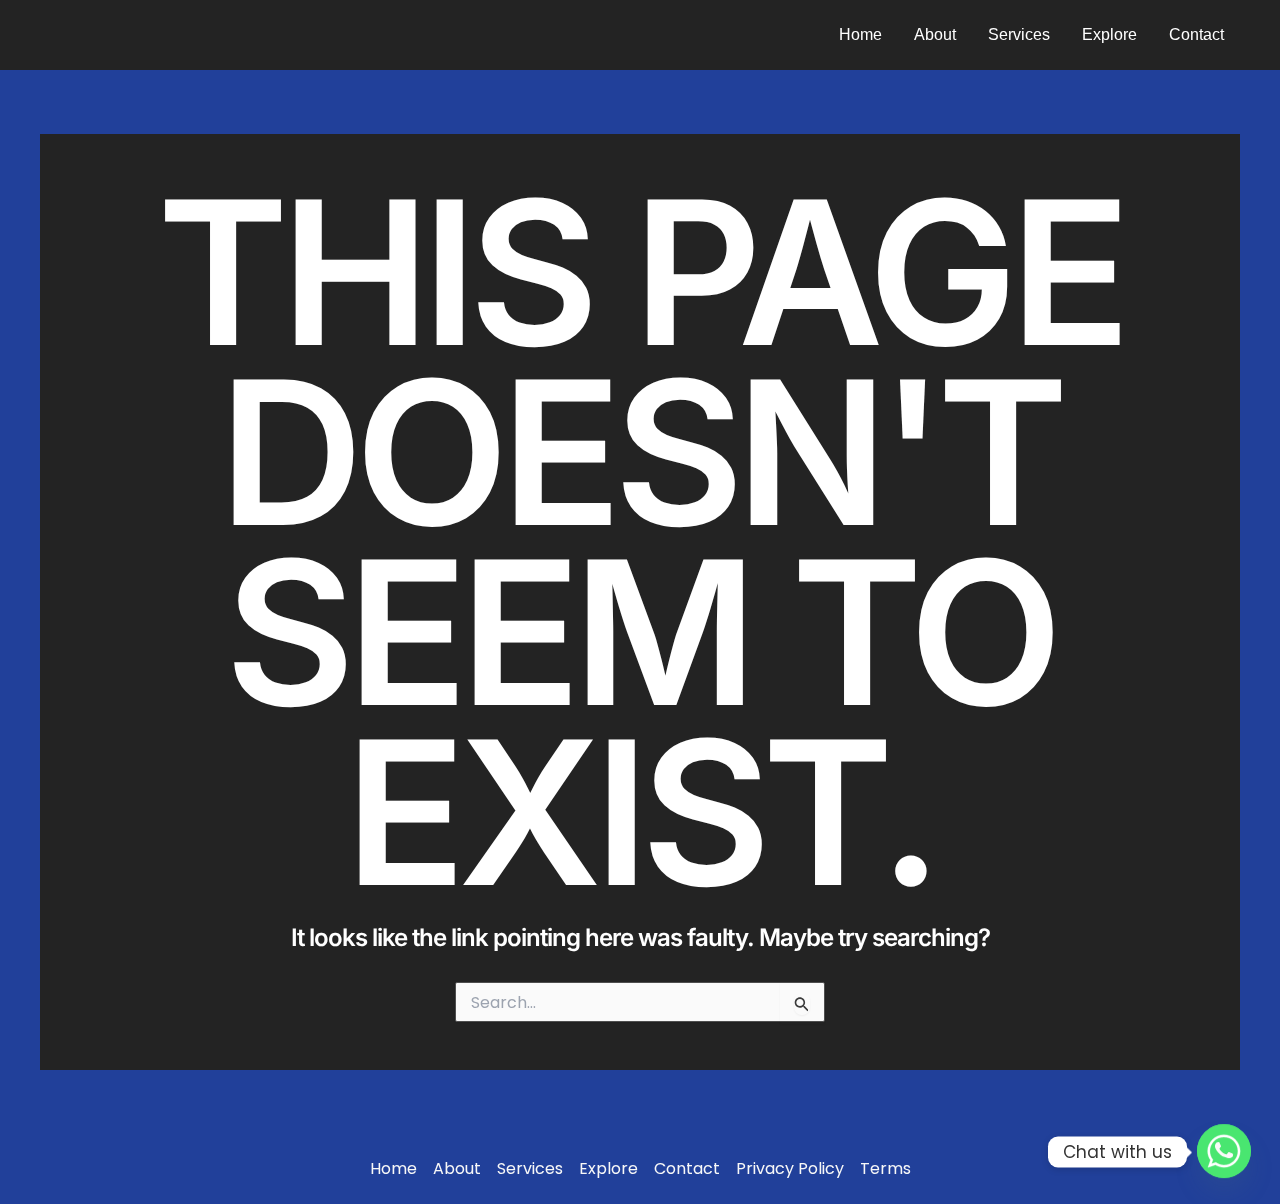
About (935, 34)
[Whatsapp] (1224, 1152)
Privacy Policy (790, 1169)
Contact (1196, 34)
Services (1019, 34)
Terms (885, 1169)
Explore (1109, 34)
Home (860, 34)
